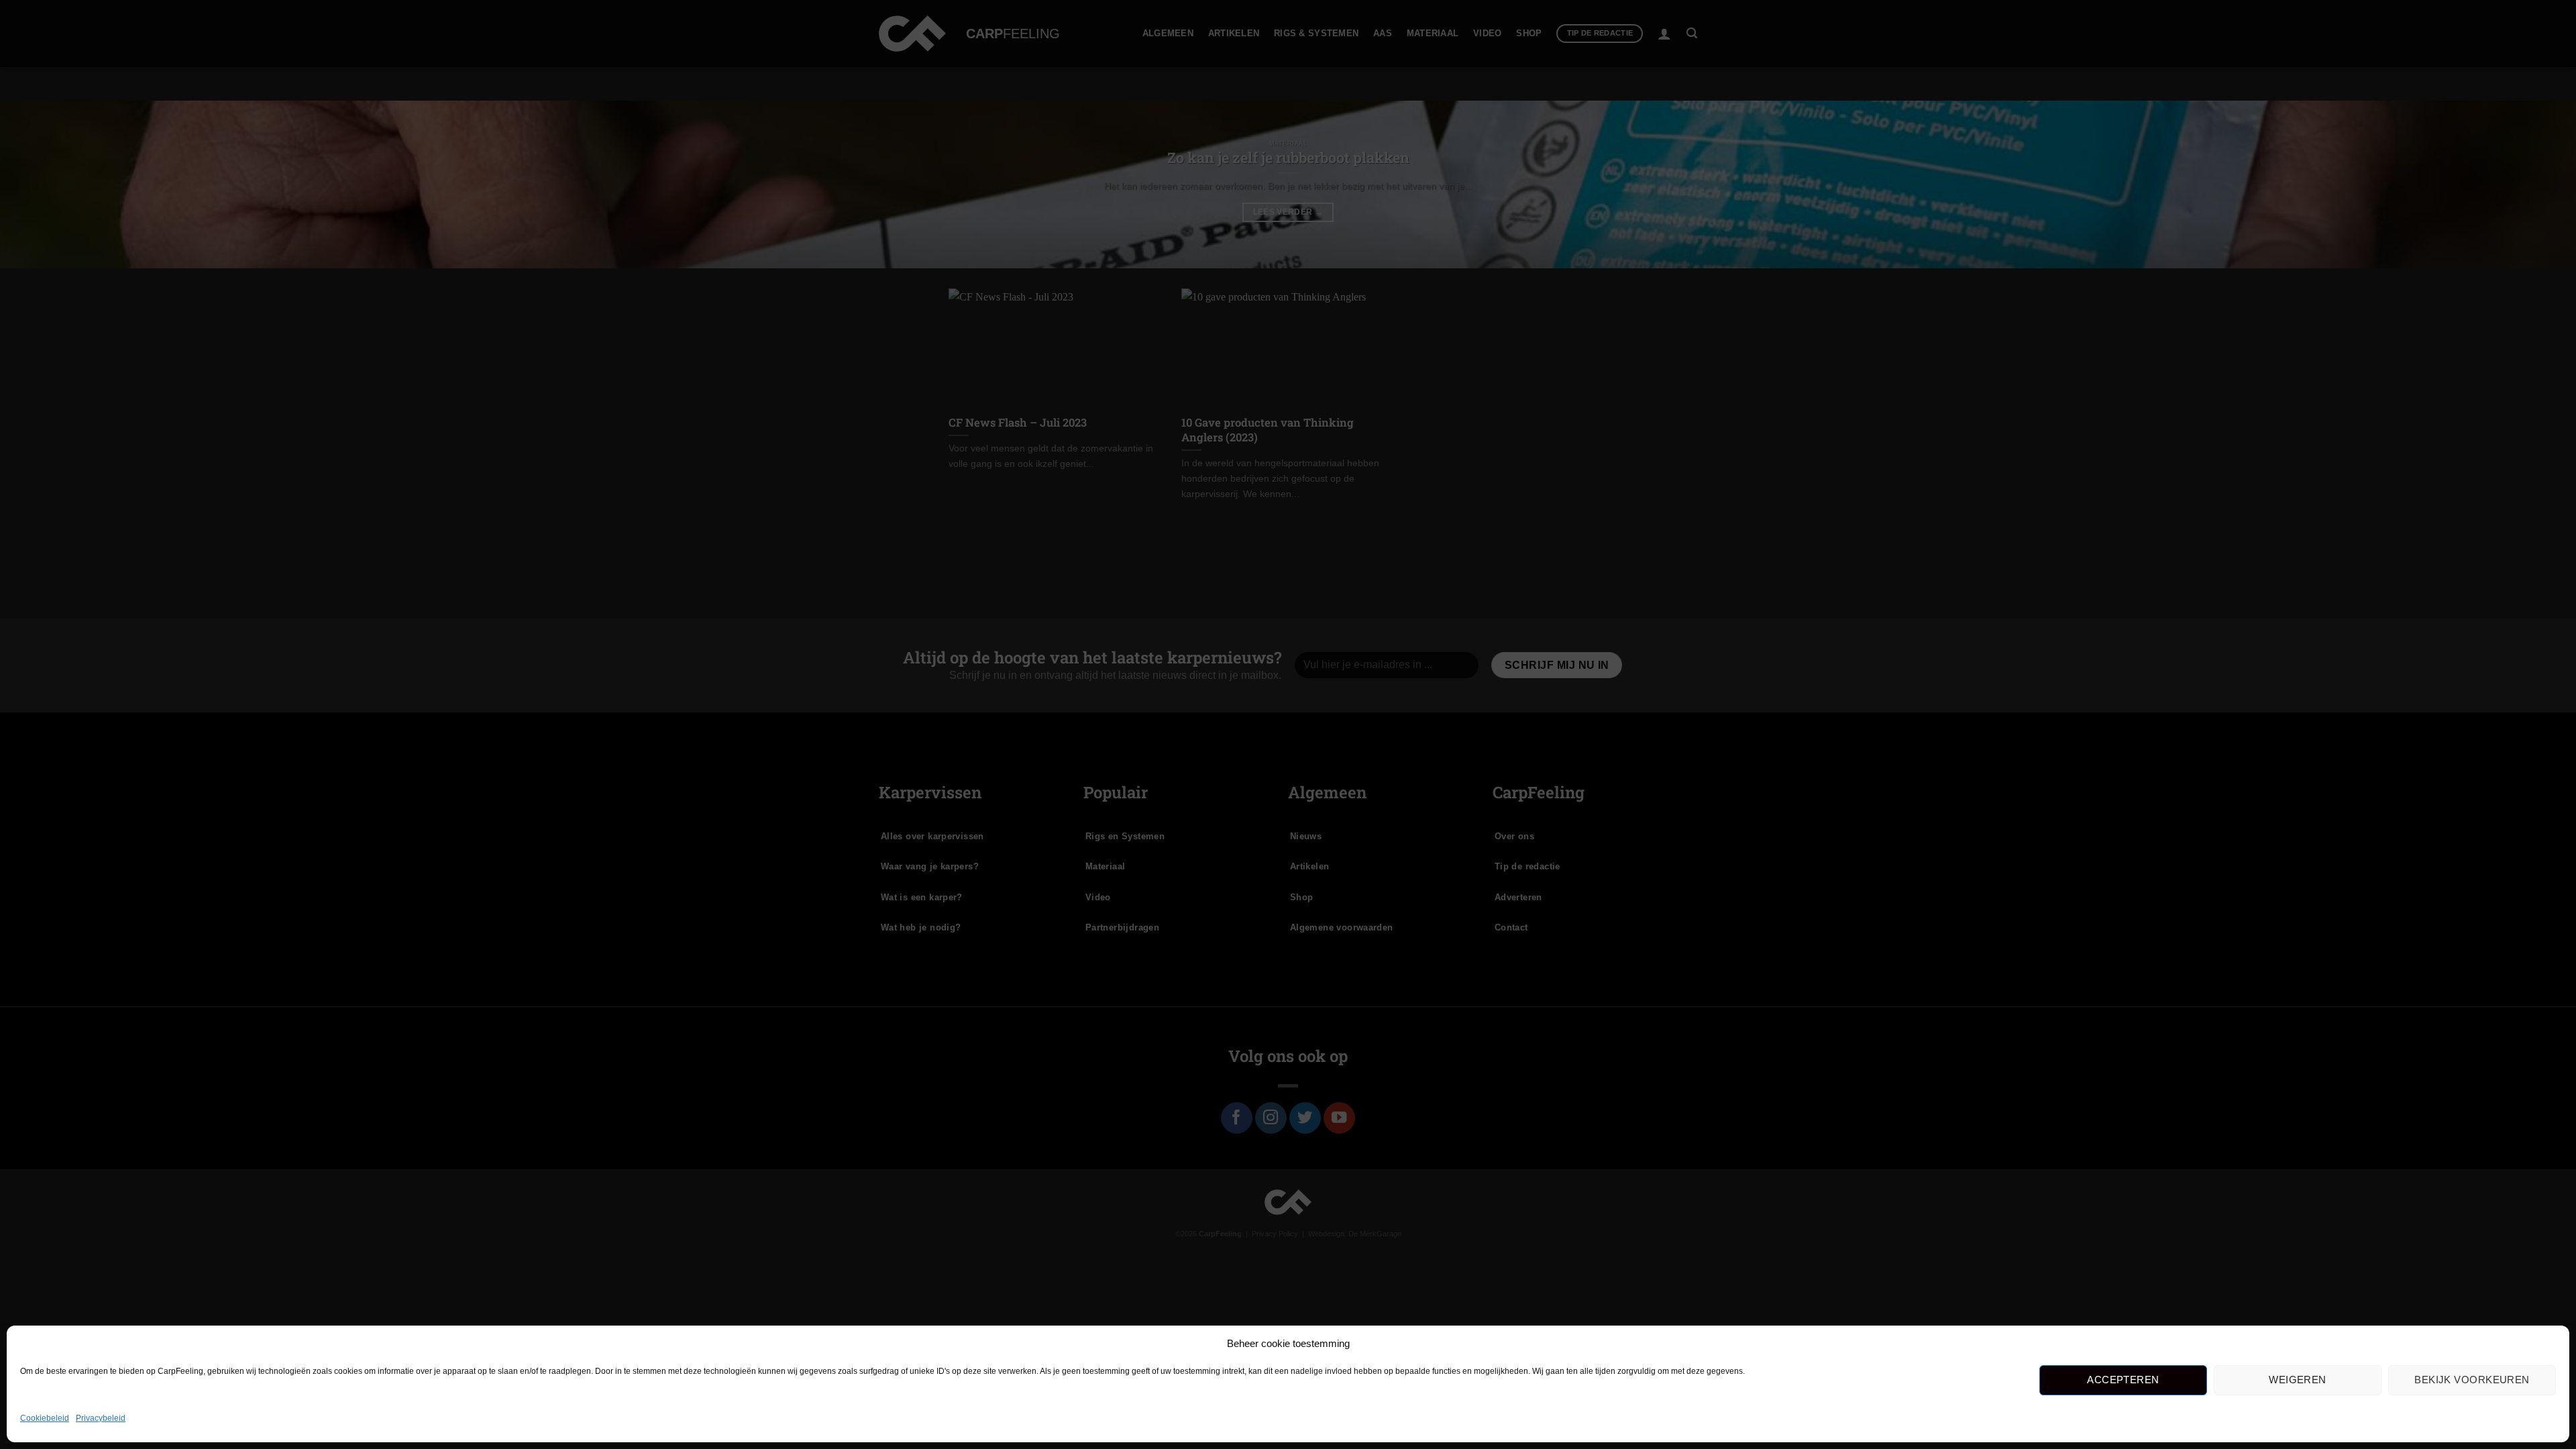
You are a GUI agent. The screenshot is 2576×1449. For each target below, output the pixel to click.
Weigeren (2298, 1380)
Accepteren (2123, 1380)
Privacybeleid (101, 1418)
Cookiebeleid (45, 1418)
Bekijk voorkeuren (2472, 1380)
